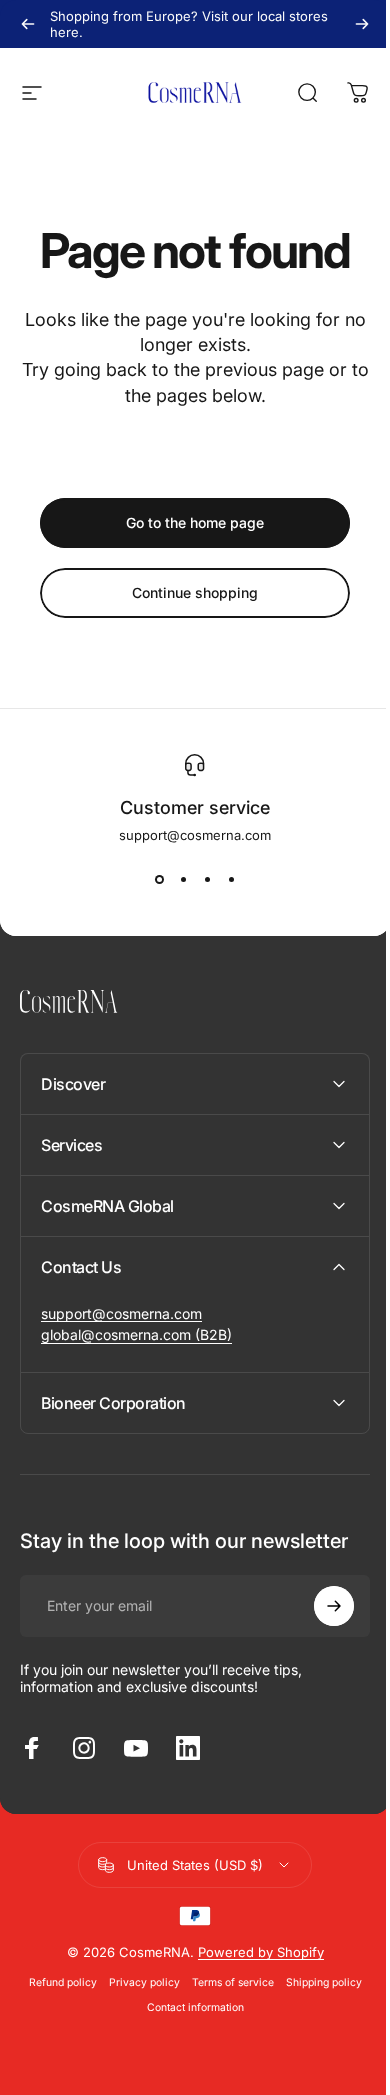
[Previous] (28, 24)
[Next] (362, 24)
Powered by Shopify (253, 1952)
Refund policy (55, 1982)
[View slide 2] (183, 879)
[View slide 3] (207, 879)
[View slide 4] (231, 879)
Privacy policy (136, 1982)
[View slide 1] (159, 879)
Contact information (187, 2007)
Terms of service (225, 1982)
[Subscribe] (319, 1606)
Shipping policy (316, 1982)
